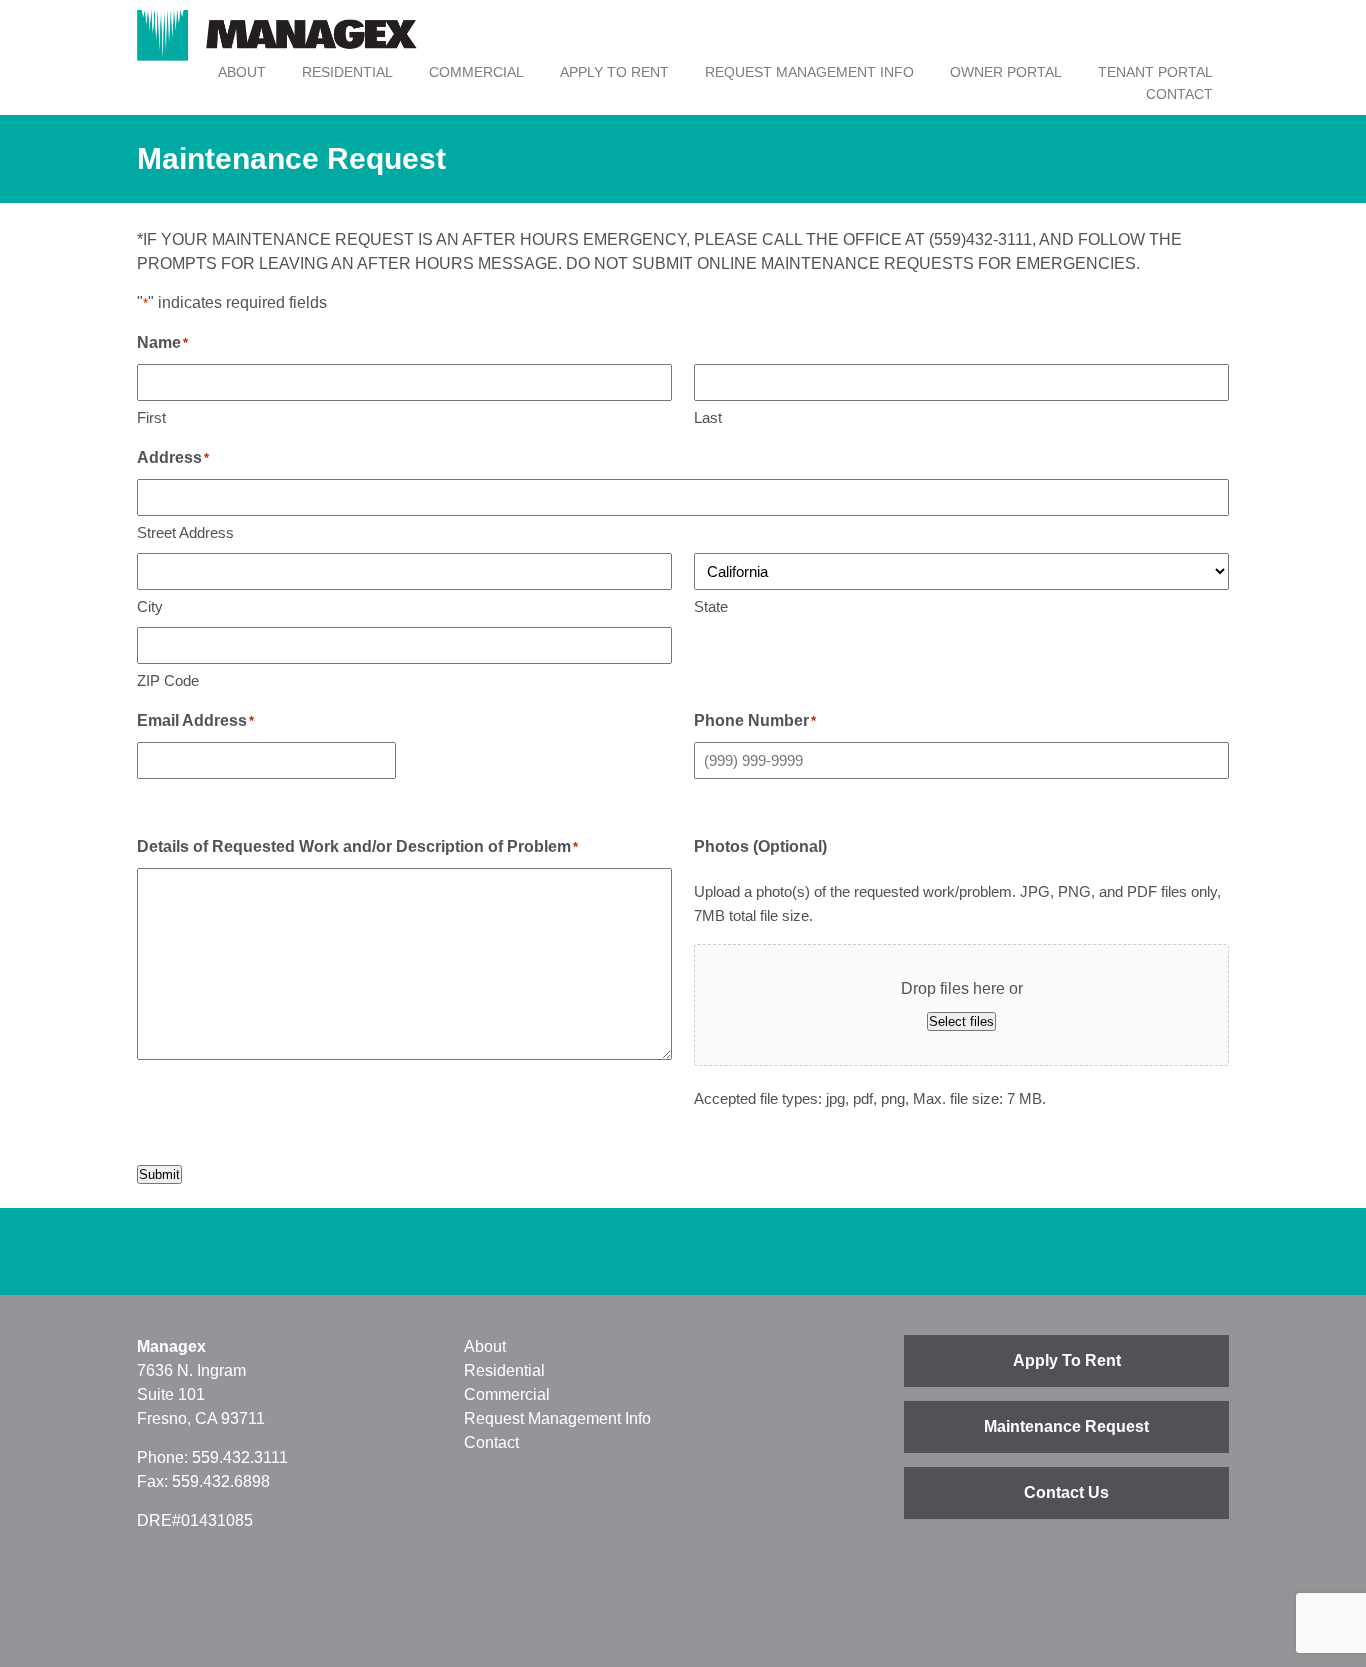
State (711, 606)
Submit (159, 1174)
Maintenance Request (1066, 1426)
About (242, 72)
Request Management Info (809, 72)
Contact (1179, 94)
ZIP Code (168, 680)
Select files (961, 1021)
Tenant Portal (1155, 72)
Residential (347, 72)
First (151, 417)
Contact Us (1066, 1492)
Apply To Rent (614, 72)
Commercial (476, 72)
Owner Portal (1006, 72)
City (150, 606)
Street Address (185, 532)
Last (708, 417)
